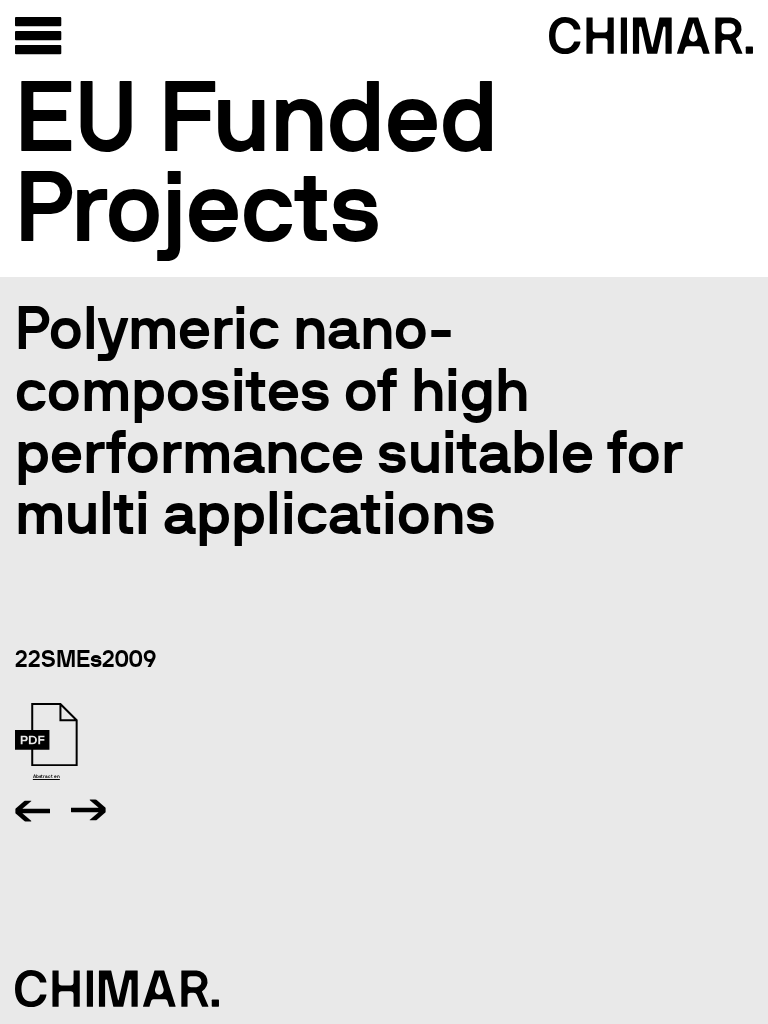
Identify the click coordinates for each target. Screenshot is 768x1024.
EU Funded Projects (256, 161)
